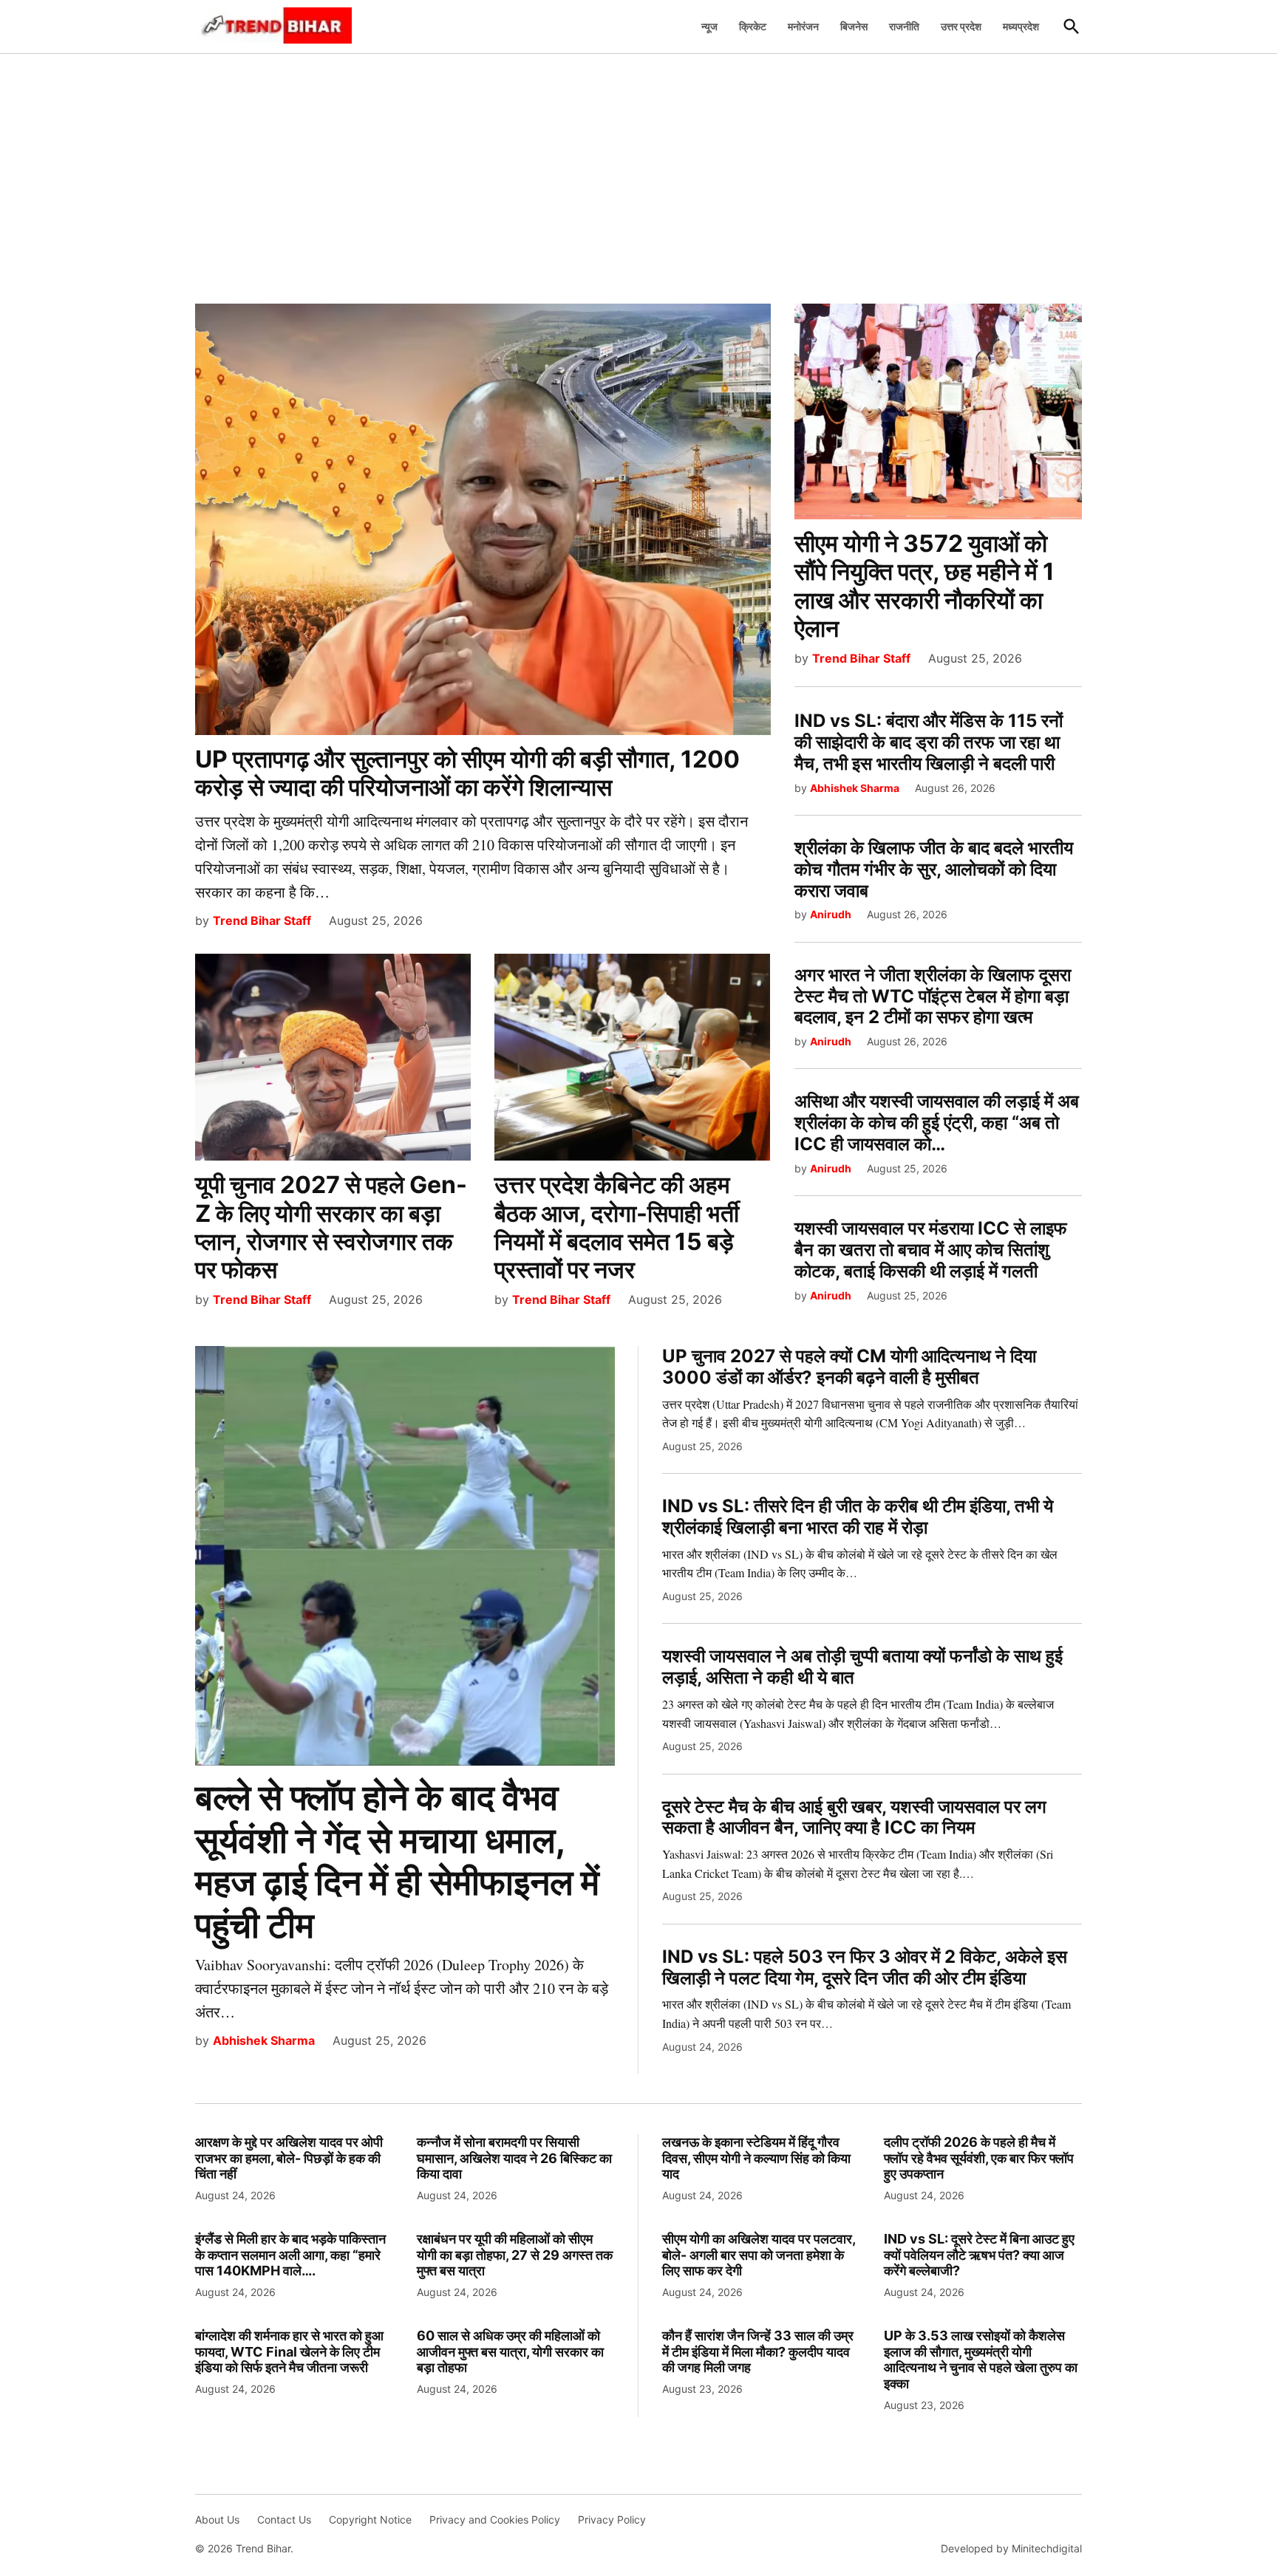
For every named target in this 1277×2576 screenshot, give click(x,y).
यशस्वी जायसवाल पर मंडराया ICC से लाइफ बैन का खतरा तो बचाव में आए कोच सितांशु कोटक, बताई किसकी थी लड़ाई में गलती (931, 1250)
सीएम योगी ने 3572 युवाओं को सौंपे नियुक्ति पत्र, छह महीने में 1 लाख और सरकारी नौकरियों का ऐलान (924, 586)
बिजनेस (854, 26)
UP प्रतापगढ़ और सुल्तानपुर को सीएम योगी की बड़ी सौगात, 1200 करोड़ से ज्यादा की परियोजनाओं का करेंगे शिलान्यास (467, 773)
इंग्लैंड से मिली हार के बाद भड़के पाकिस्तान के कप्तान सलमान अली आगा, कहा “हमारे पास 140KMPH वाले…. (290, 2255)
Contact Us (284, 2519)
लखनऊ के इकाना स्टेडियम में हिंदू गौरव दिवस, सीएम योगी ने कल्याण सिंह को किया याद (756, 2158)
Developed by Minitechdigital (1011, 2548)
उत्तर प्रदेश (961, 26)
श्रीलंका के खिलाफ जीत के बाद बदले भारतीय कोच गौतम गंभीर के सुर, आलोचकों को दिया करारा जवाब (934, 869)
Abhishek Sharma (855, 788)
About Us (217, 2519)
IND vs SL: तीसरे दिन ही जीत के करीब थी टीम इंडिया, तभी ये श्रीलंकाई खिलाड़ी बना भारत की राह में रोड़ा (858, 1517)
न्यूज (709, 26)
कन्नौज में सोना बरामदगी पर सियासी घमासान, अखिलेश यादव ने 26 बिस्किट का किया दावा (514, 2158)
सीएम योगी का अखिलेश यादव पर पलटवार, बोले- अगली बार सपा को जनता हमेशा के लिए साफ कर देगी (759, 2255)
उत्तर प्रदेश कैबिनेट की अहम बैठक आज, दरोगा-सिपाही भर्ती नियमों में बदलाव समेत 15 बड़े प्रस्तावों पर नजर (617, 1227)
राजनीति (904, 26)
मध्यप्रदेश (1021, 26)
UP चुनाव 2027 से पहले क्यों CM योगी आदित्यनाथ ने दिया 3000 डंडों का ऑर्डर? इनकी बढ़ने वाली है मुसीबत (849, 1367)
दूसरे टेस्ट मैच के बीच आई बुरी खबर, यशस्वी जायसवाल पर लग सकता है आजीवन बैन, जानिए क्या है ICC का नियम (854, 1817)
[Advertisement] (638, 171)
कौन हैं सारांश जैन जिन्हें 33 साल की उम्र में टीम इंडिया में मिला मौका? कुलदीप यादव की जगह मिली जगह (758, 2351)
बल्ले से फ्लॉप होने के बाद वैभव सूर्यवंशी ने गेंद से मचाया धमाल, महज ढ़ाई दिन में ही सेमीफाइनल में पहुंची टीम (397, 1861)
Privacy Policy (612, 2519)
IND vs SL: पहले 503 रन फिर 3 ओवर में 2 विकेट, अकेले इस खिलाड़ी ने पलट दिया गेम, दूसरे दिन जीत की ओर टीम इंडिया (865, 1967)
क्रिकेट (753, 26)
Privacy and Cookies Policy (495, 2519)
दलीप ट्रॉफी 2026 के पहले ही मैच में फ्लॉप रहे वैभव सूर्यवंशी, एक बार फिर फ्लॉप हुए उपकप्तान (979, 2158)
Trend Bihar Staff (262, 920)
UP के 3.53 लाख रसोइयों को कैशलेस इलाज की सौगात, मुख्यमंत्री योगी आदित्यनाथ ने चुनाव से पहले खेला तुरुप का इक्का (981, 2360)
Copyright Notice (370, 2519)
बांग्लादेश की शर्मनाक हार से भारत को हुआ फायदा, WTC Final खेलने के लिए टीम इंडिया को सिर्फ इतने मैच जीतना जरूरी (289, 2351)
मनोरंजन (803, 26)
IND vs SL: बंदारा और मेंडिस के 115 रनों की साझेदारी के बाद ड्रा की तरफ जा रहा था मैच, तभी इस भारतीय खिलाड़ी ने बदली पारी (929, 742)
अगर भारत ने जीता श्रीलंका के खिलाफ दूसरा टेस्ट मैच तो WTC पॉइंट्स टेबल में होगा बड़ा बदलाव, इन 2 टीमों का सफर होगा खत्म (933, 996)
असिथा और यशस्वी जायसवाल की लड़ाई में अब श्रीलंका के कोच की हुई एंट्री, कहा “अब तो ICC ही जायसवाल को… (937, 1123)
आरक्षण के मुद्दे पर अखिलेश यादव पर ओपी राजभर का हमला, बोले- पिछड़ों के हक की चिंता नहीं (289, 2158)
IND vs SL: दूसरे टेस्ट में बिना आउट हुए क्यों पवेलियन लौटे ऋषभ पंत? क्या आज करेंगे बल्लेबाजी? (979, 2255)
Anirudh (831, 914)
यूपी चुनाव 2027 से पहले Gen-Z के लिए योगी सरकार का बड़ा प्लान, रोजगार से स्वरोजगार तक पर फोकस (331, 1227)
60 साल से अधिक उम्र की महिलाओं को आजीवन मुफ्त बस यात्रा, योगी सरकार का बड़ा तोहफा (510, 2351)
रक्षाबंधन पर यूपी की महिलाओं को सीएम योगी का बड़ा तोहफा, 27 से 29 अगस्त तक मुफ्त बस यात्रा (515, 2255)
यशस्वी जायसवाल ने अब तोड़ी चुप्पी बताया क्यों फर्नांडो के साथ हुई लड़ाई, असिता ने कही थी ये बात (862, 1667)
